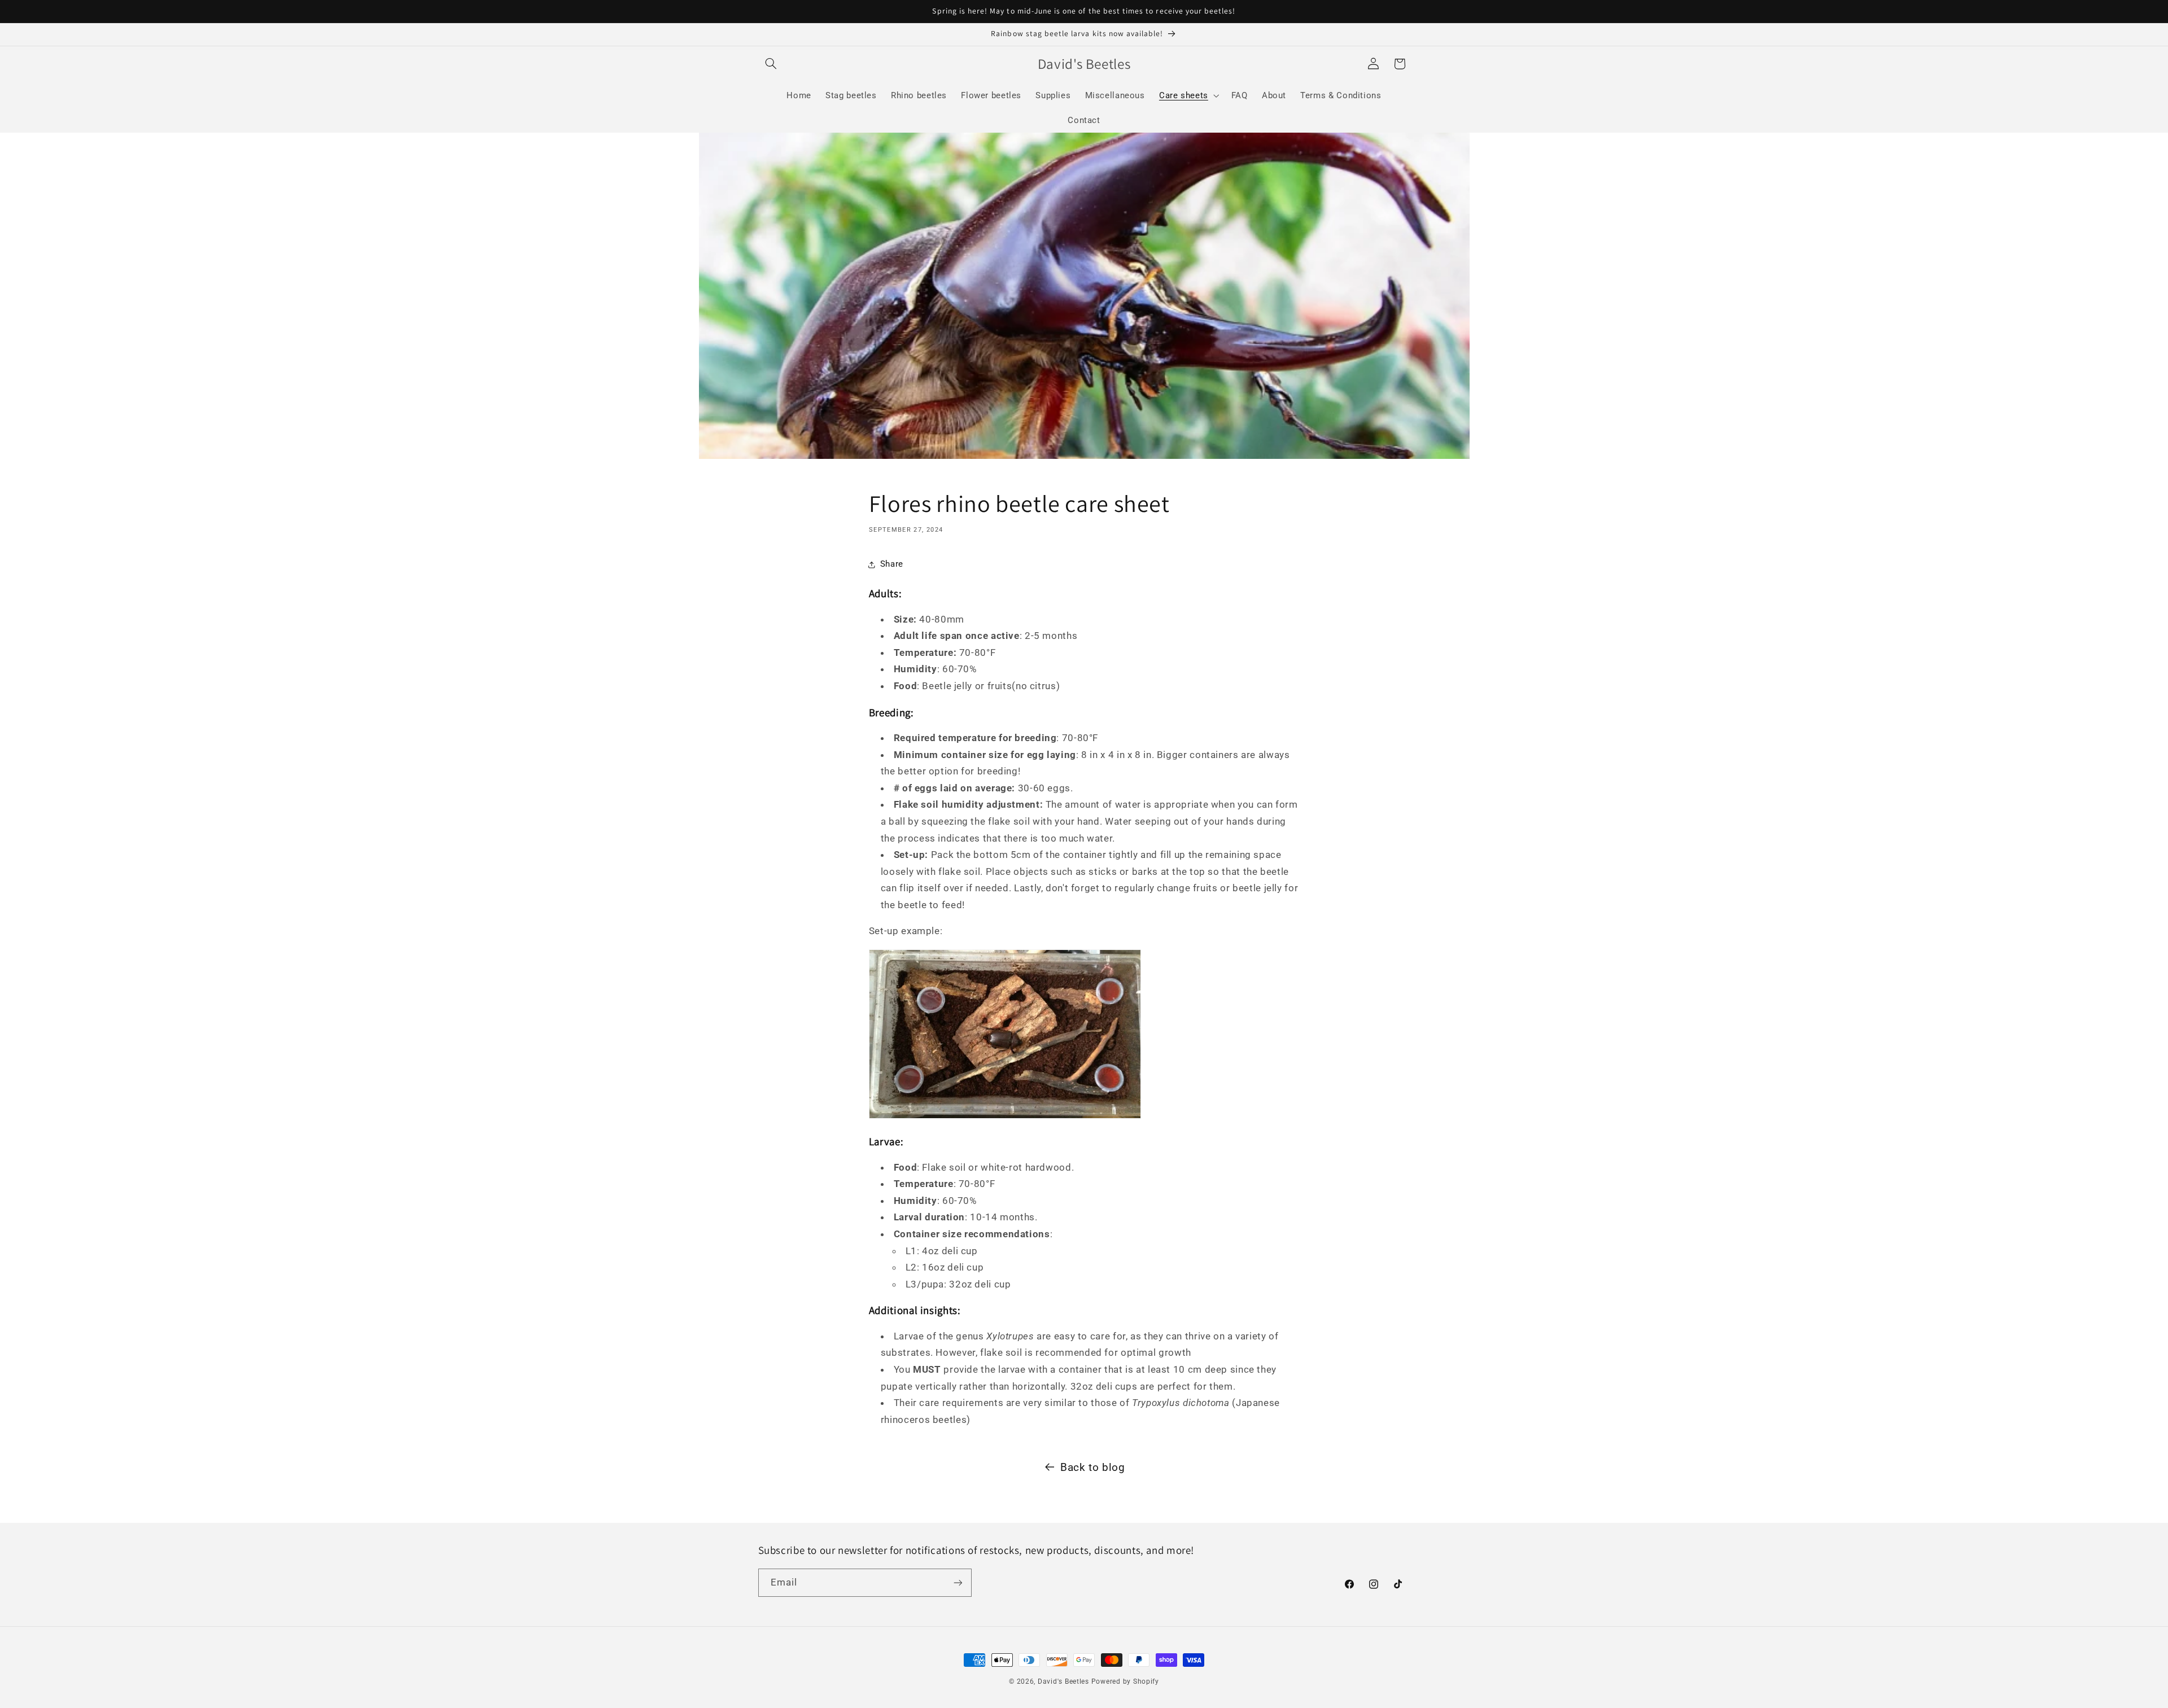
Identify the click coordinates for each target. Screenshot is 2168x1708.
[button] (771, 64)
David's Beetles (1063, 1681)
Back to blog (1093, 1467)
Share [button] (892, 564)
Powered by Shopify (1125, 1681)
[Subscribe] (958, 1582)
